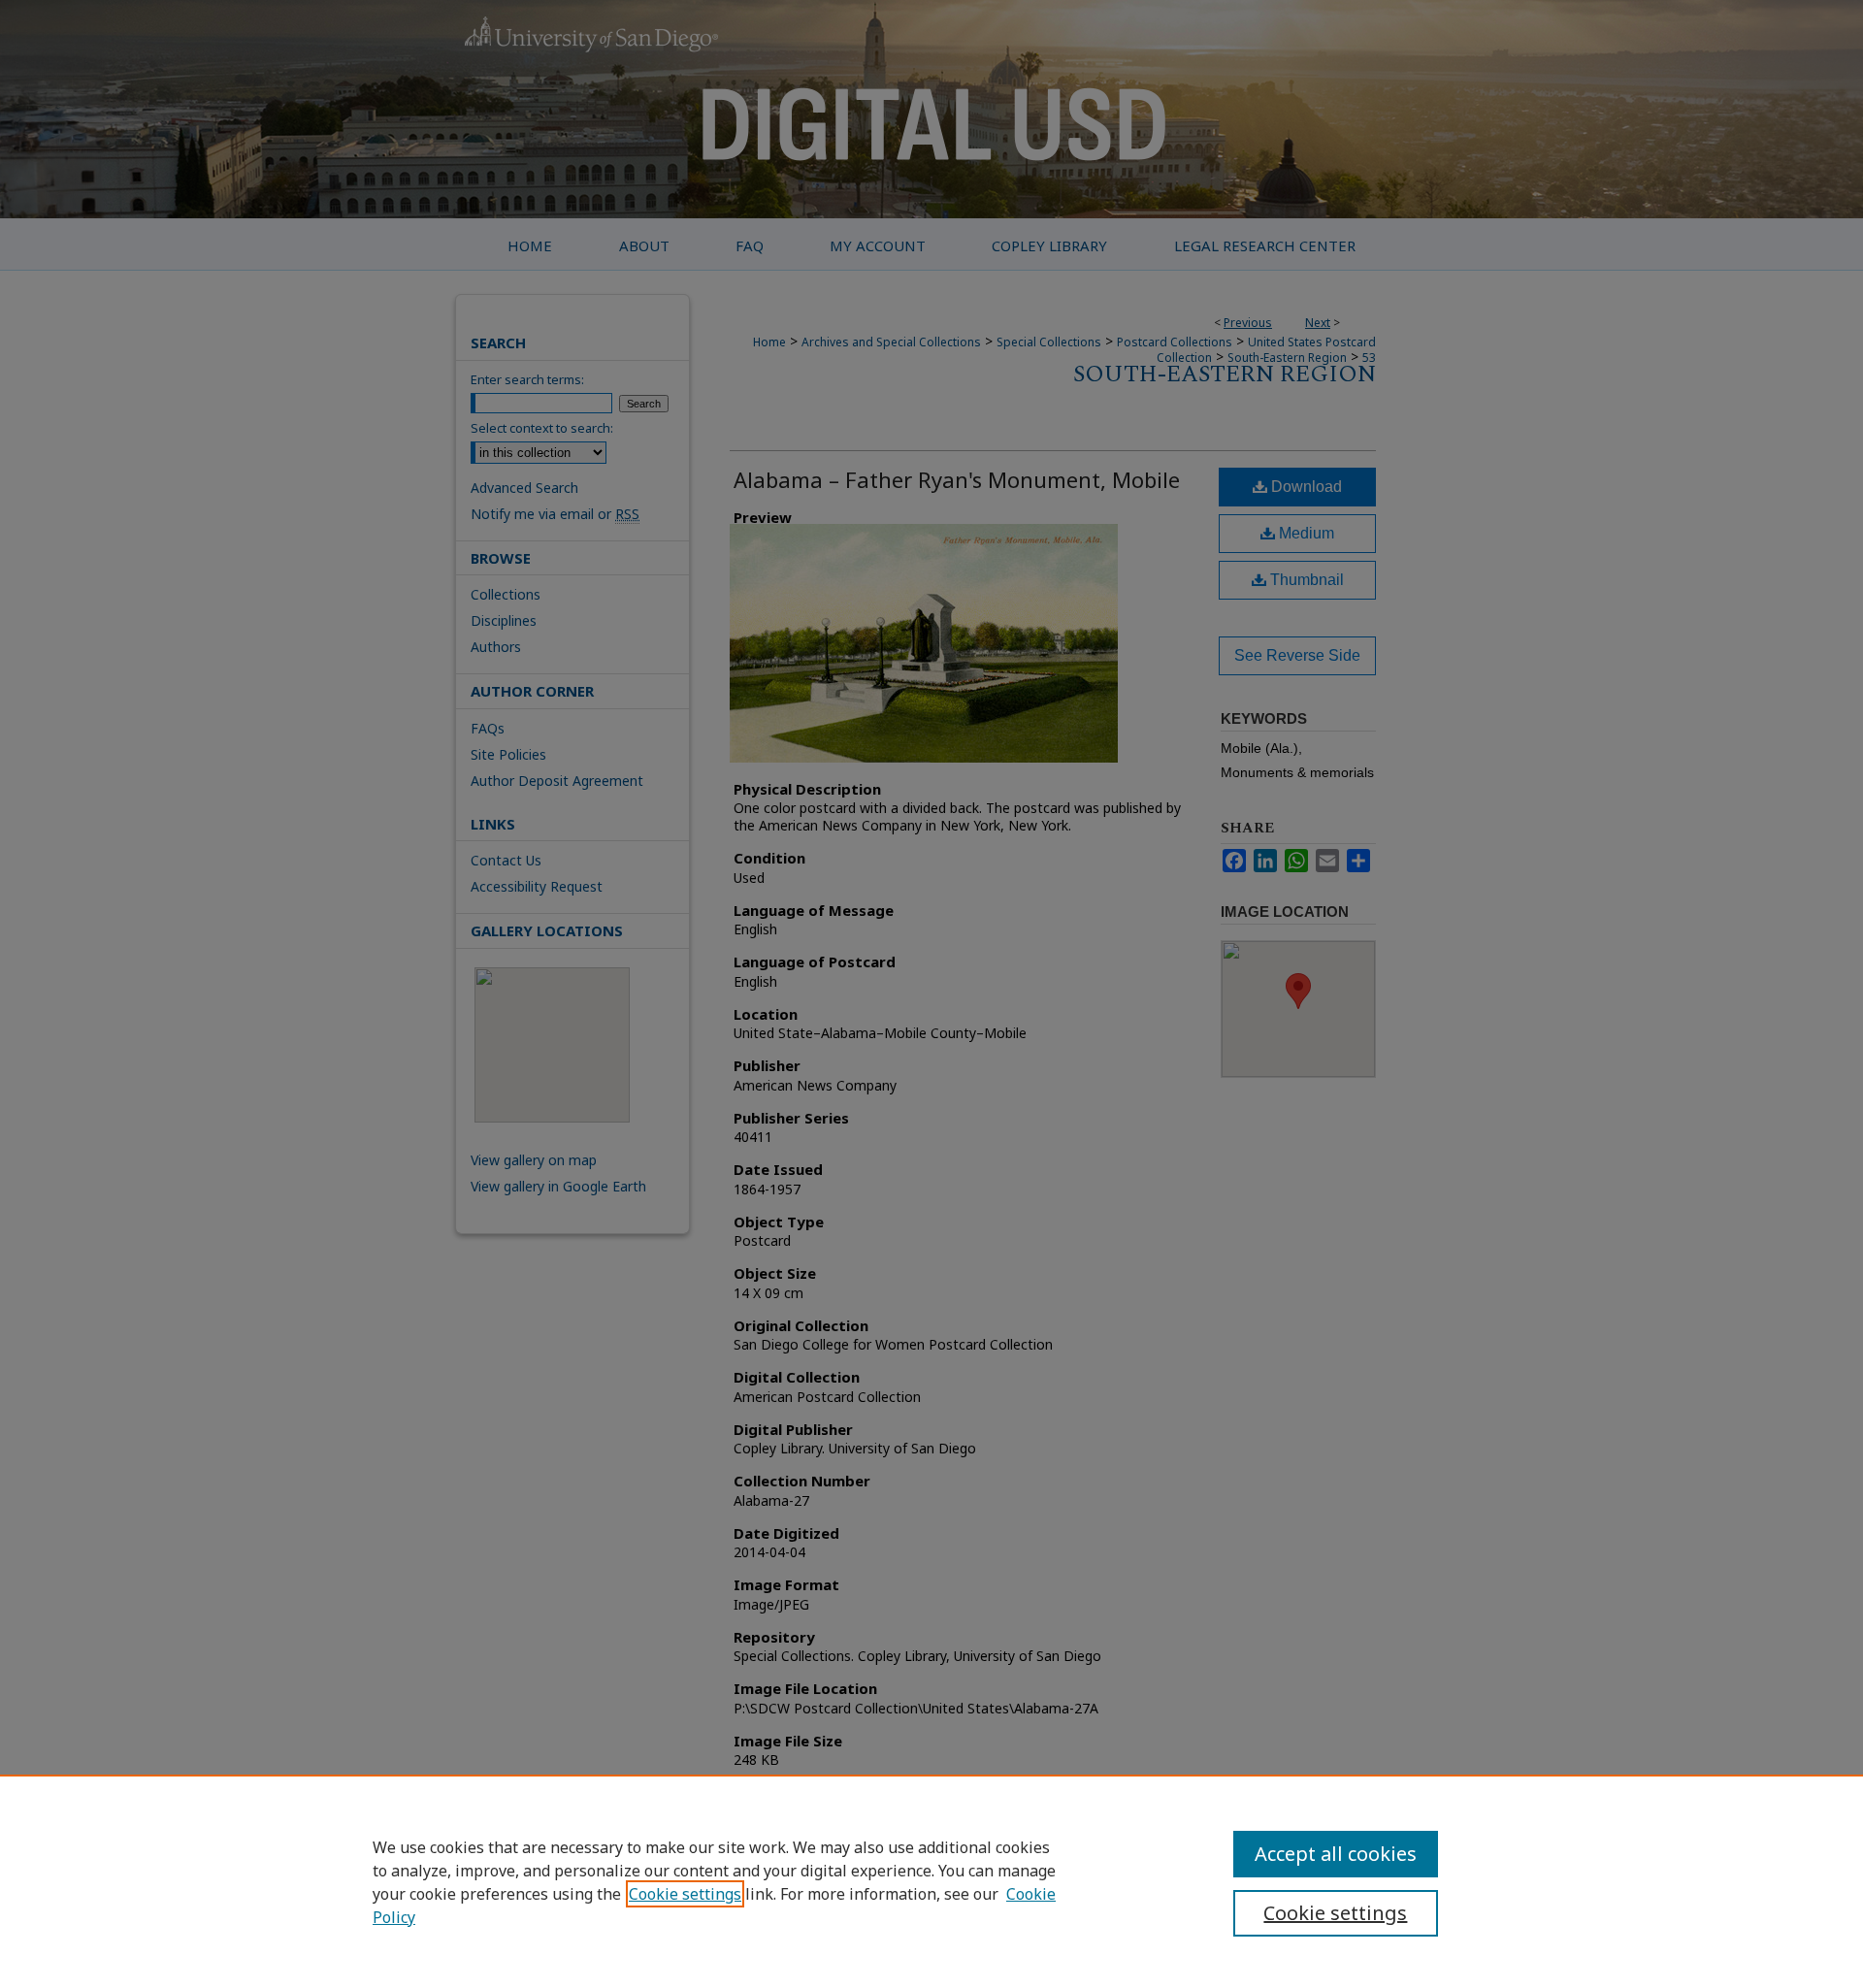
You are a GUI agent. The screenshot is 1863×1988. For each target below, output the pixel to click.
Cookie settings (685, 1894)
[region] (931, 1881)
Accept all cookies (1336, 1854)
